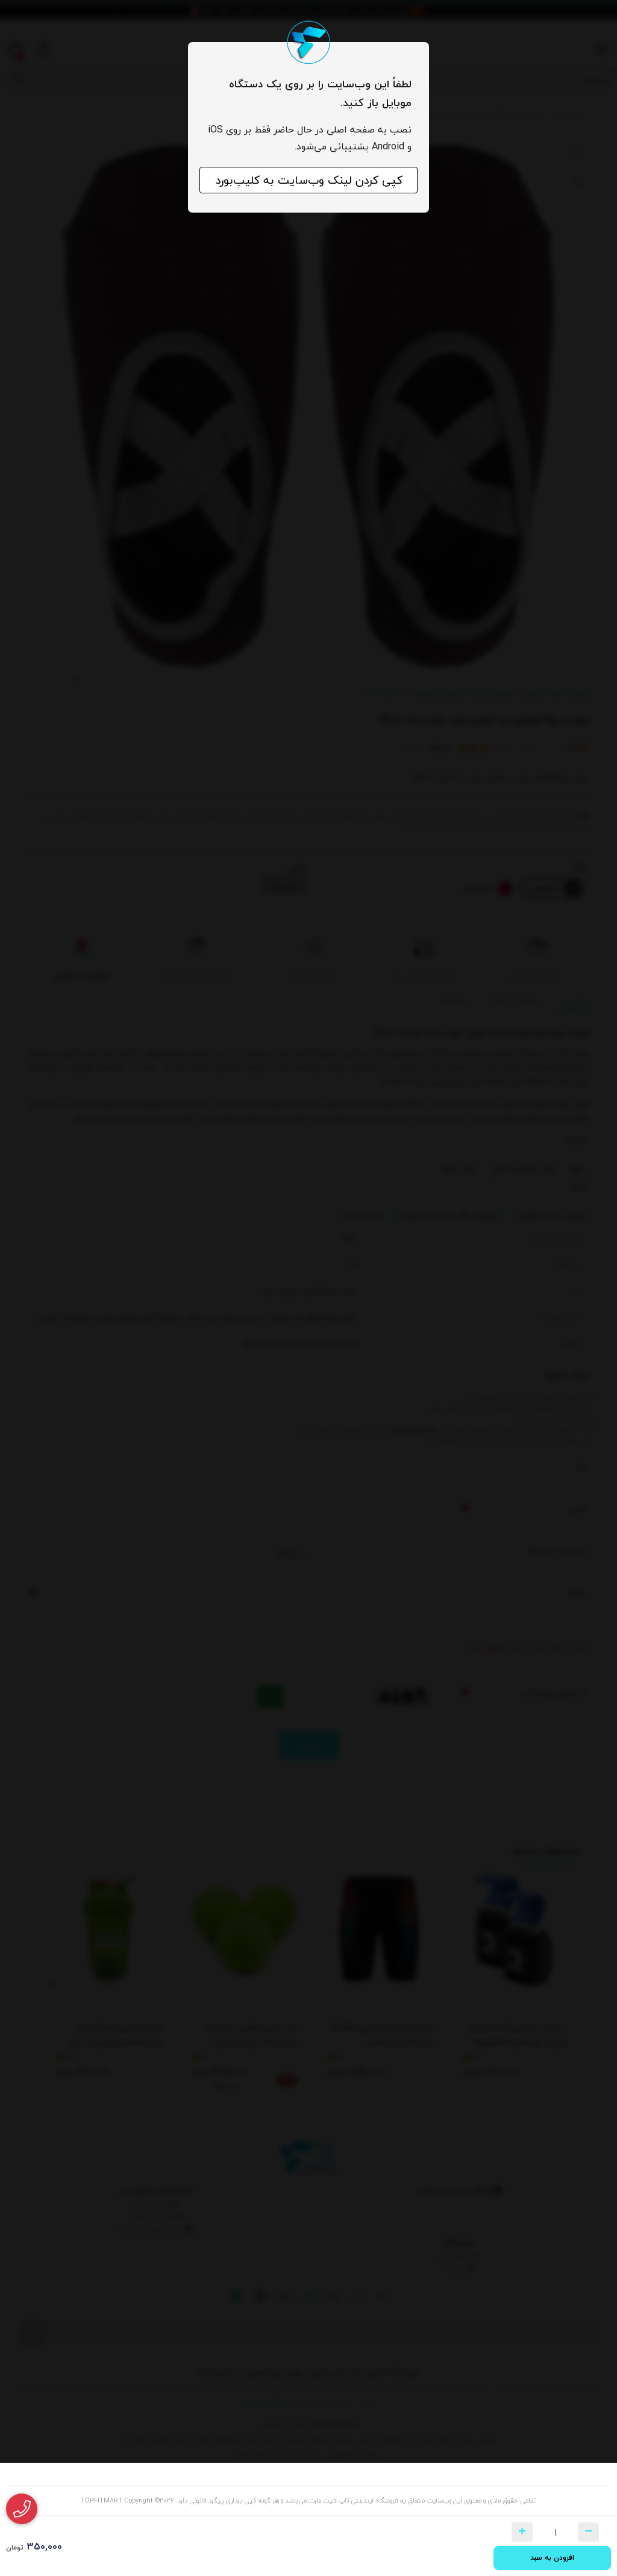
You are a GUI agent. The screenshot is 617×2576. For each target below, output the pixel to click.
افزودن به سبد (552, 2558)
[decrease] (588, 2532)
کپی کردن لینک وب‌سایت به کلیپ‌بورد (309, 180)
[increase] (522, 2532)
